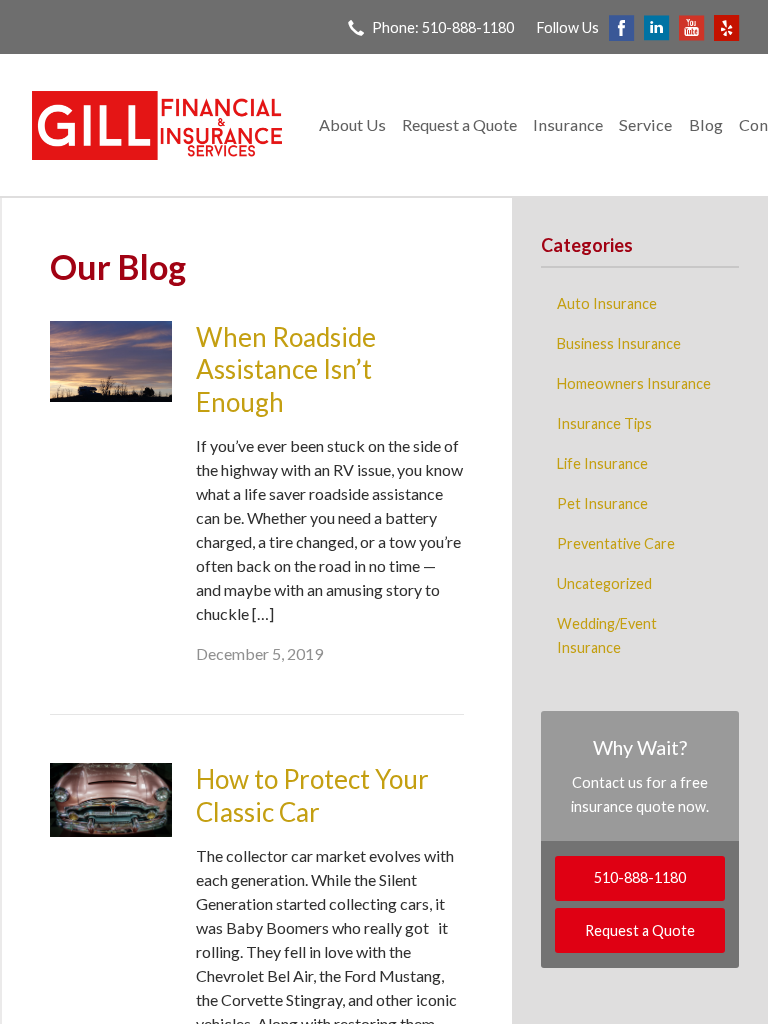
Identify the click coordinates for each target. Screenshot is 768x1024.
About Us (352, 124)
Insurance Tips (604, 423)
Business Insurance (619, 343)
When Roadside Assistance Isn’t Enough (286, 369)
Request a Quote (459, 124)
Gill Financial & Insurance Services (157, 125)
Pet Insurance (602, 503)
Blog (706, 124)
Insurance (568, 124)
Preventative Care (616, 543)
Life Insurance (602, 463)
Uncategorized (604, 583)
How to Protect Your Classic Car (312, 795)
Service (645, 124)
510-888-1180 (640, 877)
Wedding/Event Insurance (607, 635)
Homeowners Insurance (634, 383)
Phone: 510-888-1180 (443, 27)
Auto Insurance (607, 303)
